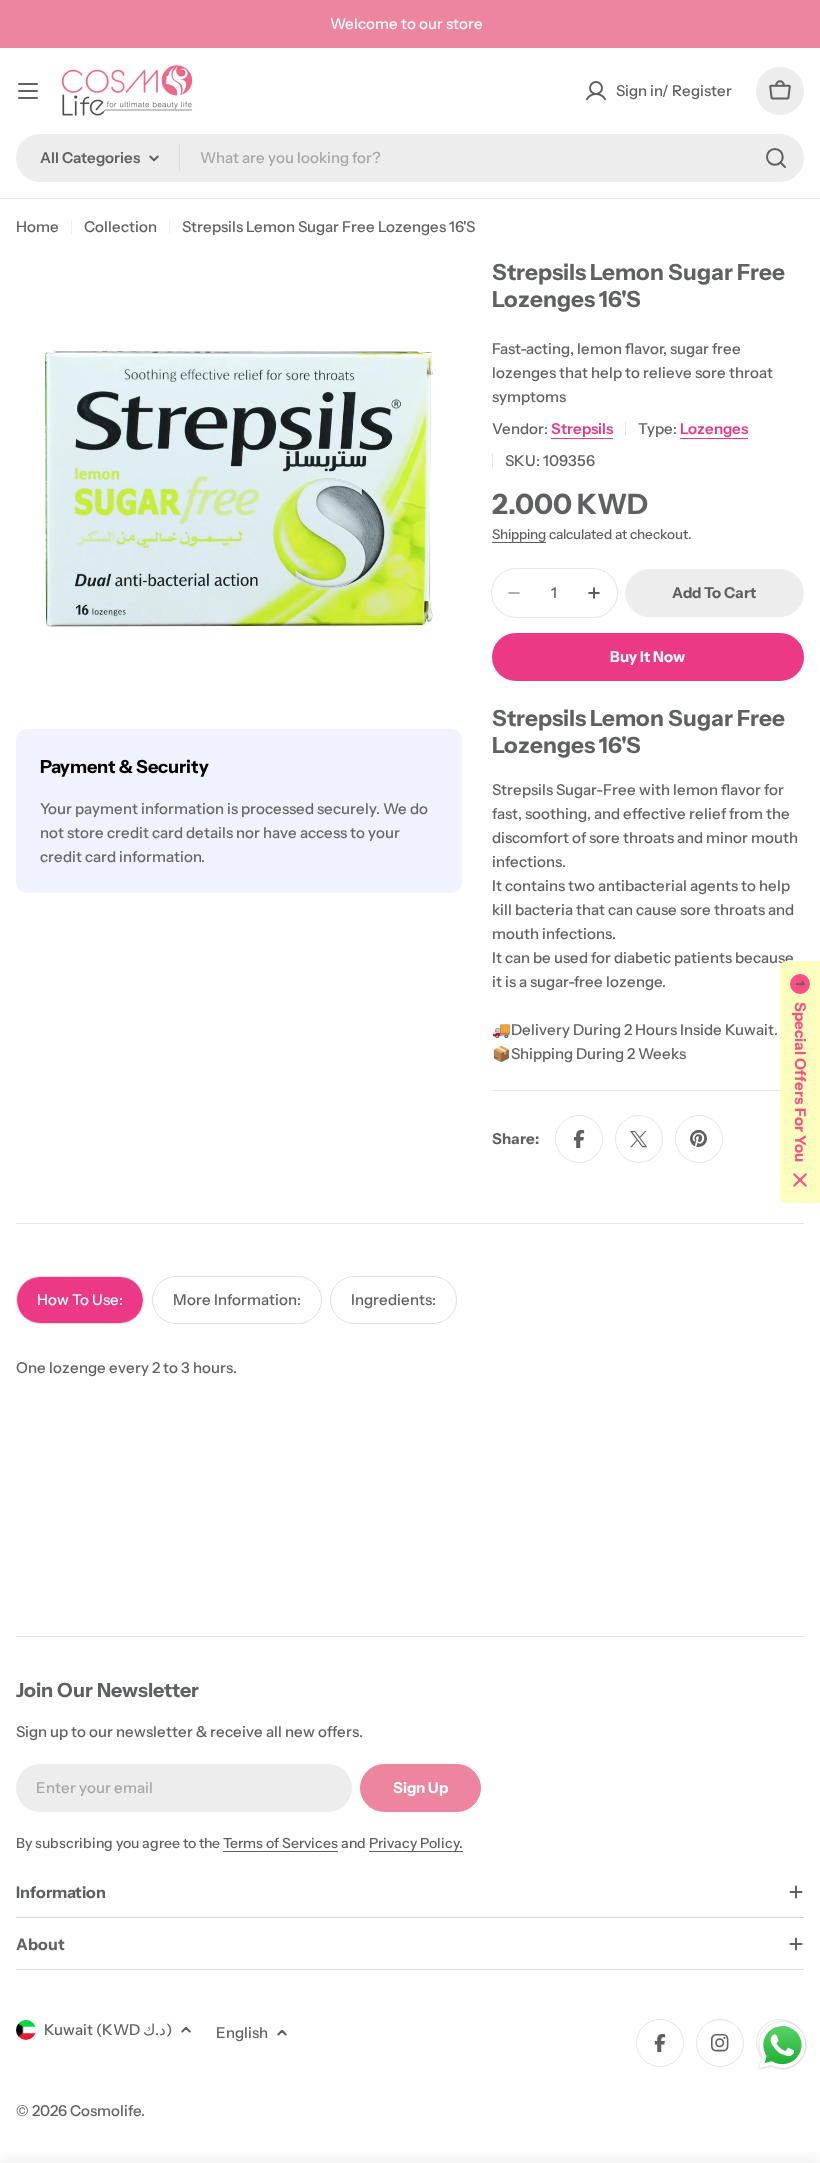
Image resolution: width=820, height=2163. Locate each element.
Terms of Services (280, 1843)
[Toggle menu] (28, 91)
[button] (800, 1082)
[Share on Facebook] (579, 1139)
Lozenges (714, 428)
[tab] (80, 1300)
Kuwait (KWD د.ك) (108, 2029)
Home (37, 226)
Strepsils (582, 428)
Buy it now (647, 656)
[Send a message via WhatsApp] (782, 2045)
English (242, 2032)
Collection (120, 226)
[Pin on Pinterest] (699, 1139)
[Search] (776, 158)
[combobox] (410, 158)
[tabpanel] (410, 1368)
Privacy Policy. (416, 1843)
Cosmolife (105, 2110)
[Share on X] (639, 1139)
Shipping (519, 534)
